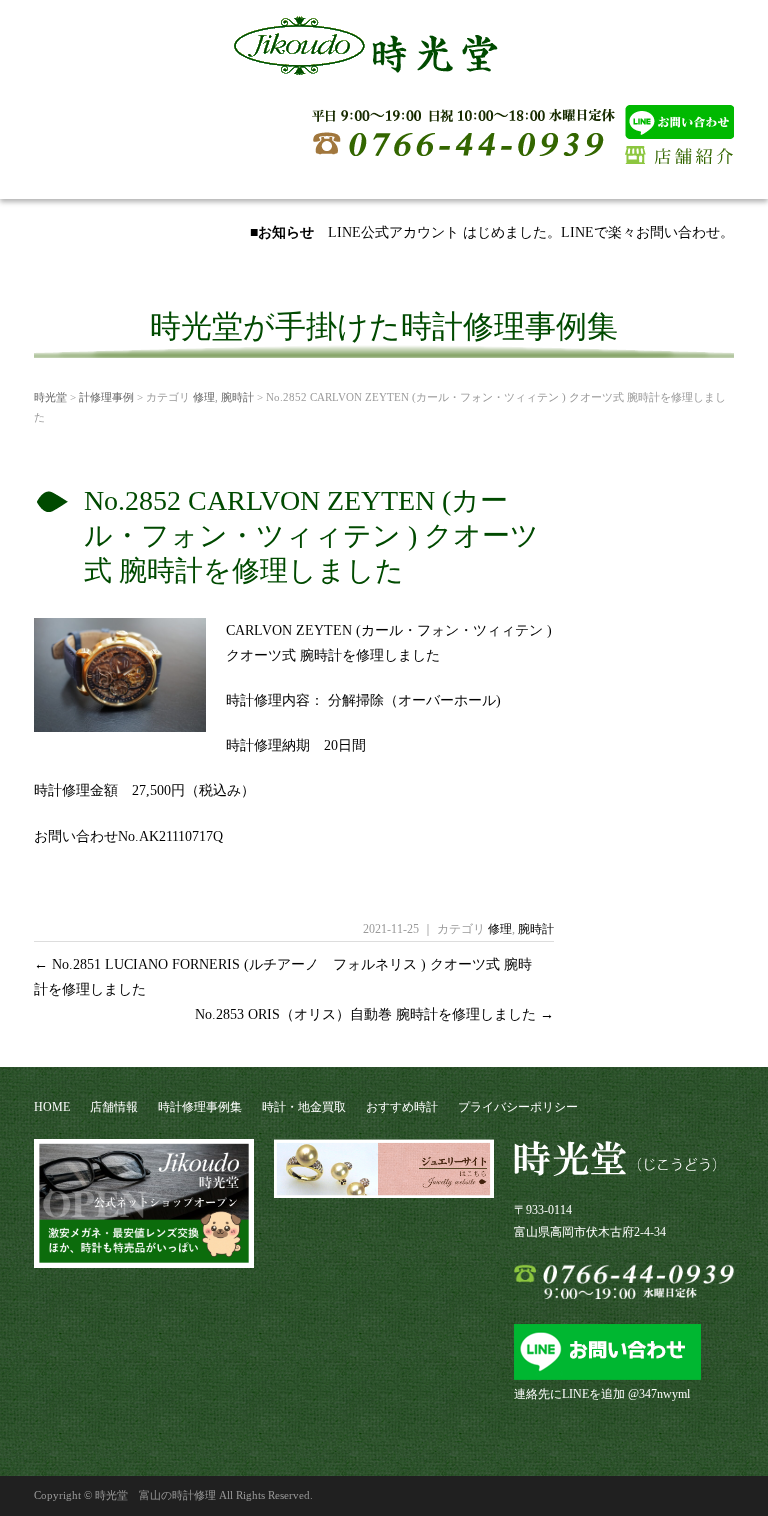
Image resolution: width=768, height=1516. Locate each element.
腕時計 (237, 397)
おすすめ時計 (402, 1107)
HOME (52, 1107)
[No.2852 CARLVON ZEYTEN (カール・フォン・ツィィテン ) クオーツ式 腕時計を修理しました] (120, 724)
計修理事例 (106, 397)
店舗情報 (114, 1107)
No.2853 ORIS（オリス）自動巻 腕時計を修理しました (374, 1014)
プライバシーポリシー (518, 1107)
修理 (204, 397)
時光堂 (50, 397)
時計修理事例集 (200, 1107)
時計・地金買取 (304, 1107)
